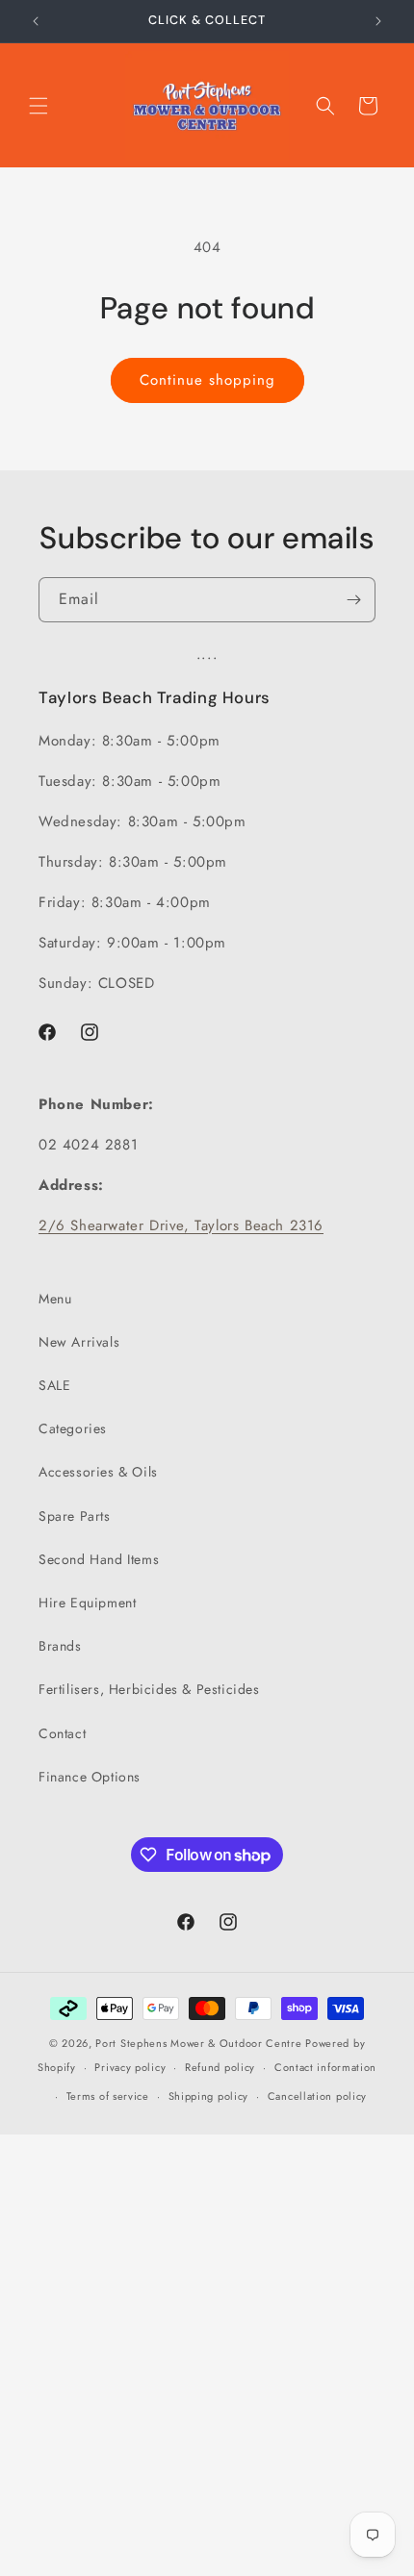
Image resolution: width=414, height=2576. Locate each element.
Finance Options (90, 1777)
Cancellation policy (317, 2096)
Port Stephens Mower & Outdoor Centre (198, 2043)
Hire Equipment (87, 1603)
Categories (73, 1428)
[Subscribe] (353, 600)
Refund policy (220, 2067)
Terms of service (108, 2096)
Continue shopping (207, 380)
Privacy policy (130, 2067)
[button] (39, 106)
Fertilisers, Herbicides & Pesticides (149, 1689)
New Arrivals (79, 1342)
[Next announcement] (378, 21)
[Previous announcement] (36, 21)
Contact (62, 1733)
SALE (54, 1385)
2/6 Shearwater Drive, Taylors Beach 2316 (181, 1225)
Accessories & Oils (98, 1472)
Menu (55, 1299)
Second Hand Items (99, 1559)
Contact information (325, 2067)
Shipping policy (209, 2096)
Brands (60, 1646)
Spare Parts (75, 1516)
